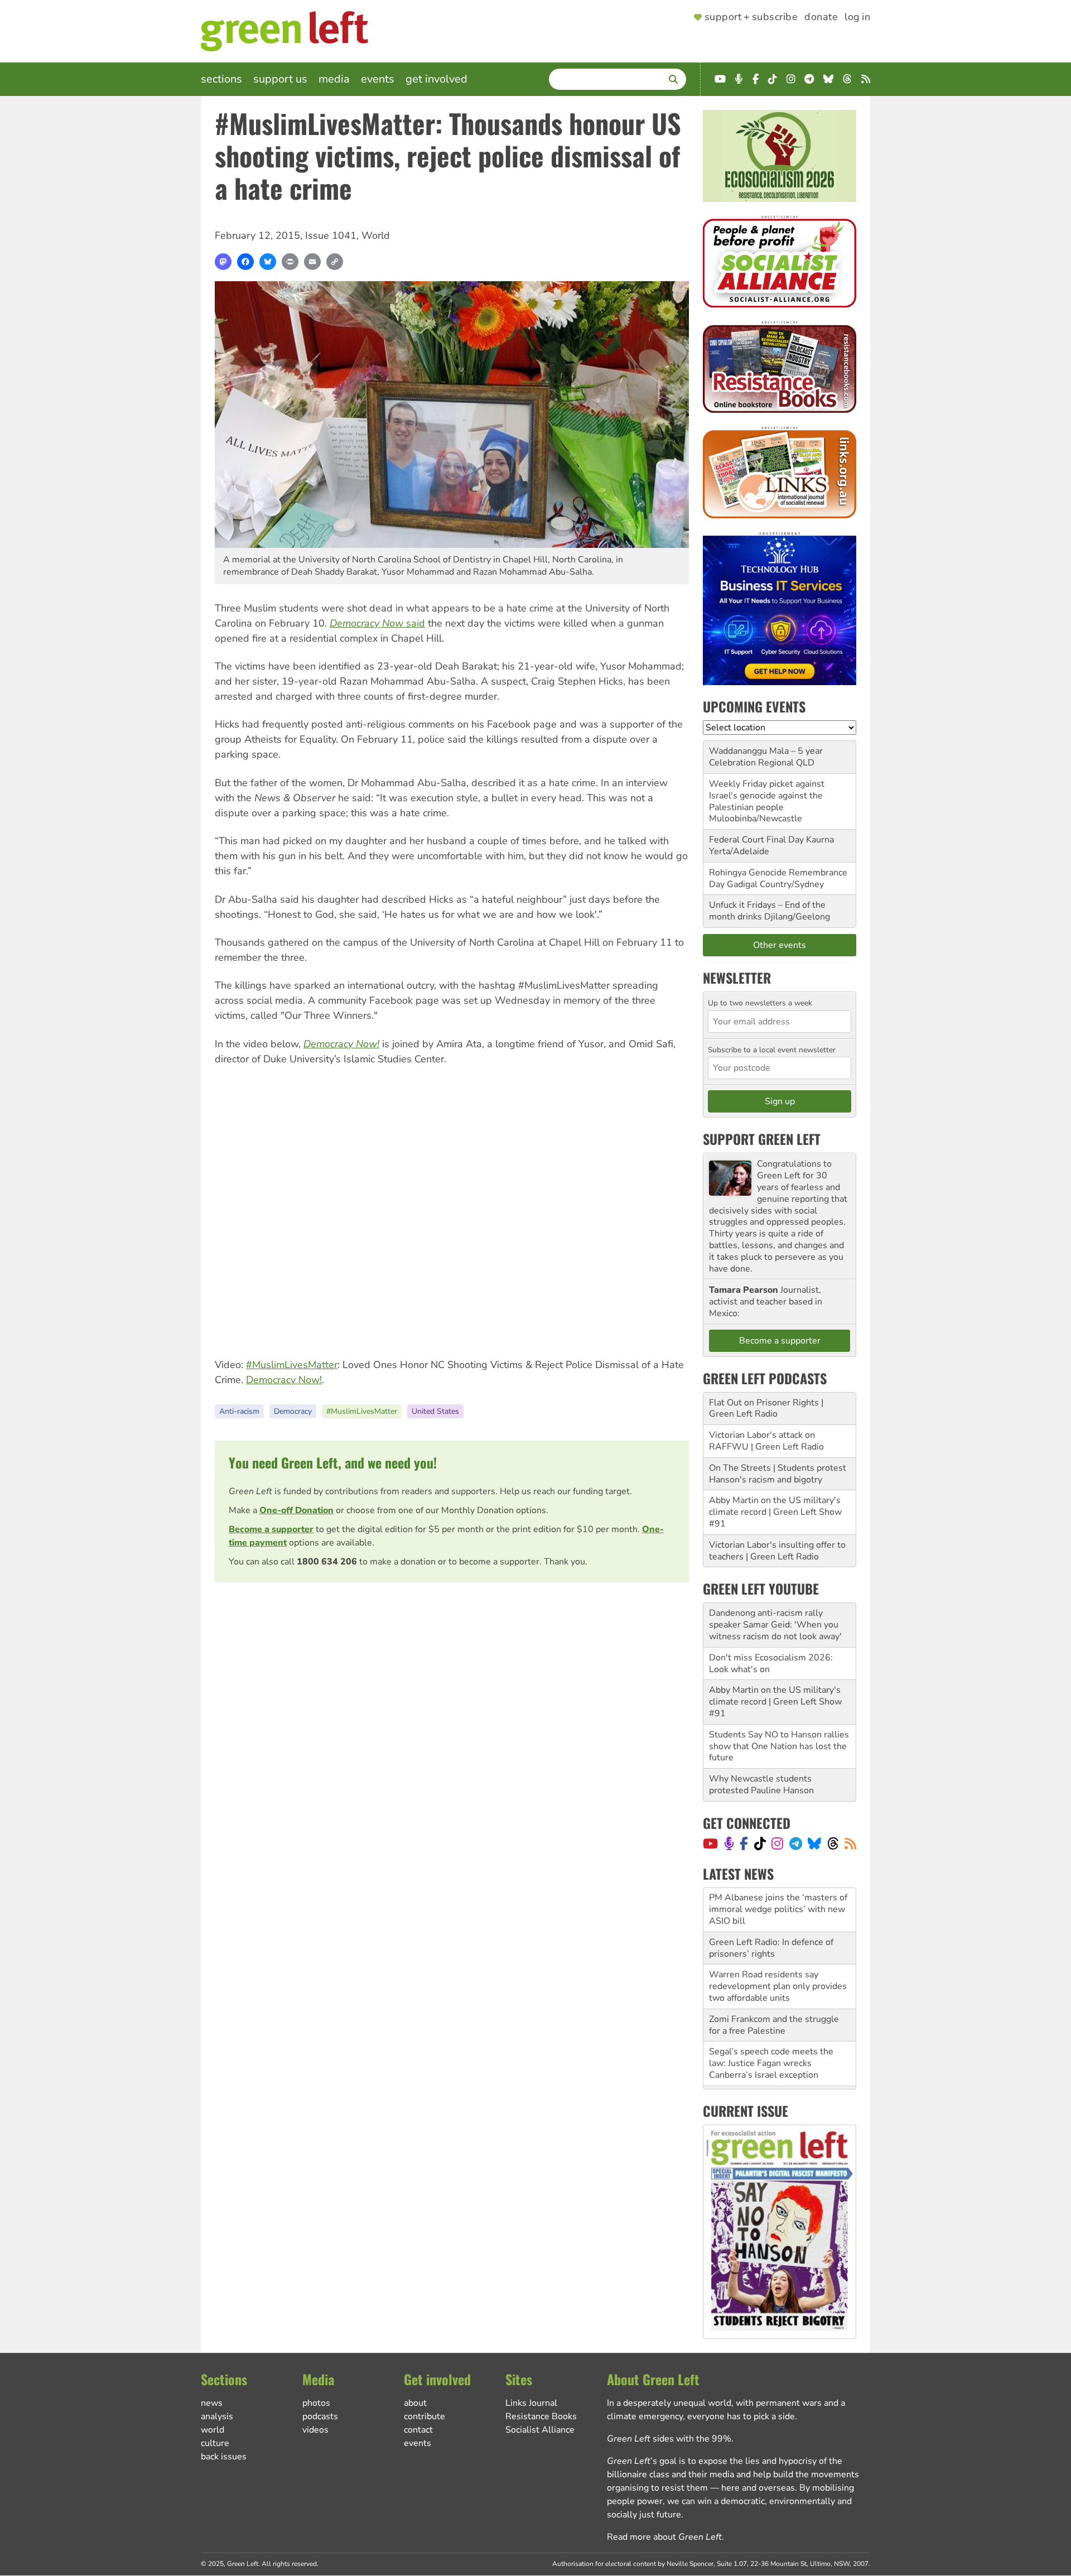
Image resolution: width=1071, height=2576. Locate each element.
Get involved (436, 79)
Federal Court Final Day (756, 840)
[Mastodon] (223, 262)
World (376, 235)
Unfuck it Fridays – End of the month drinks (767, 911)
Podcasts (320, 2416)
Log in (857, 17)
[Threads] (833, 1843)
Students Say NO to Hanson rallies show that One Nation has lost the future (779, 1746)
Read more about (664, 2537)
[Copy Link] (335, 262)
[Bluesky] (268, 262)
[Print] (290, 262)
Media (334, 79)
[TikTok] (760, 1843)
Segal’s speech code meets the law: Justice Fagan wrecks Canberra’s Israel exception (771, 2019)
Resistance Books (541, 2416)
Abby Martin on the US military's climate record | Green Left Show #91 (775, 1512)
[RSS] (850, 1843)
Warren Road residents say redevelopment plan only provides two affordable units (778, 1942)
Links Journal (531, 2403)
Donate (821, 17)
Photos (316, 2403)
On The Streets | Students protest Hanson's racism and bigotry (778, 1474)
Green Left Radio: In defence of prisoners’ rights (771, 1904)
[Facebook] (245, 262)
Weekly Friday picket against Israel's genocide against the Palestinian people (767, 796)
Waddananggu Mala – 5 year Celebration (766, 757)
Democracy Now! (284, 1380)
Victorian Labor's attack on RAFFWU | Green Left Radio (766, 1441)
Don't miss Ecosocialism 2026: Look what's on (771, 1663)
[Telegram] (796, 1843)
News (212, 2403)
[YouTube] (710, 1843)
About (415, 2403)
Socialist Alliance (540, 2430)
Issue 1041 (331, 235)
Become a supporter (271, 1529)
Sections (221, 79)
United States (435, 1411)
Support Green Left (762, 1139)
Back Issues (224, 2457)
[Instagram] (777, 1843)
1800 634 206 (327, 1562)
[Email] (312, 262)
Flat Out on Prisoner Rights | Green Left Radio (766, 1409)
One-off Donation (296, 1510)
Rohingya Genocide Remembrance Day (778, 878)
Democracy (293, 1411)
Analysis (217, 2416)
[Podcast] (729, 1843)
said (377, 623)
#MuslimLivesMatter (292, 1365)
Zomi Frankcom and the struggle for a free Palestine (774, 1981)
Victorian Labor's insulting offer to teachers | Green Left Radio (777, 1551)
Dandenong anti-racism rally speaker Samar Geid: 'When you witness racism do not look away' (775, 1625)
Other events (780, 945)
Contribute (424, 2416)
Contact (418, 2430)
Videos (315, 2430)
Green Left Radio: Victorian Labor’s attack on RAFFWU (780, 2058)
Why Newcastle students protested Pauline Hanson (761, 1785)
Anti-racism (239, 1411)
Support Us (280, 79)
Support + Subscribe (751, 17)
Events (378, 79)
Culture (215, 2443)
